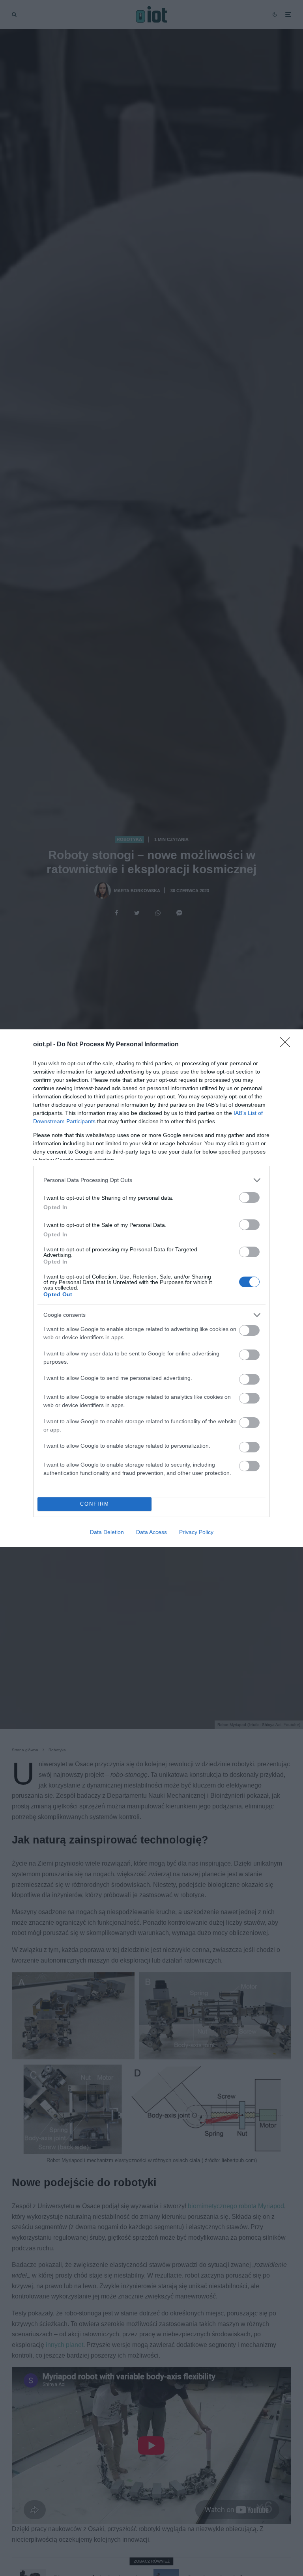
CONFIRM (95, 1504)
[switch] (249, 1198)
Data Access (151, 1532)
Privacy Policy (196, 1532)
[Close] (288, 1045)
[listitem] (151, 1180)
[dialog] (151, 1288)
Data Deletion (107, 1532)
